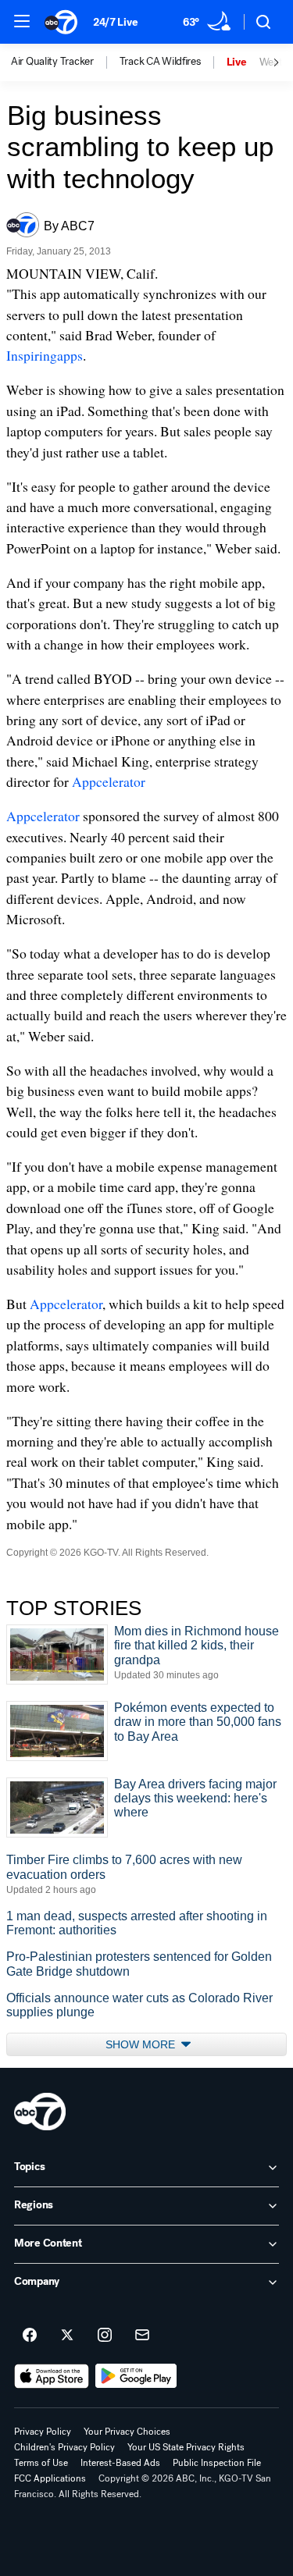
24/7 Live (115, 22)
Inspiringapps (45, 355)
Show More (142, 2044)
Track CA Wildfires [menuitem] (160, 62)
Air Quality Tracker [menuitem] (52, 62)
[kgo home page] (40, 2112)
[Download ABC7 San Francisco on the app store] (52, 2376)
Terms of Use (41, 2463)
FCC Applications (50, 2478)
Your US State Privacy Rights (186, 2447)
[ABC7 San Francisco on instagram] (105, 2336)
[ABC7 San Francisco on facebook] (30, 2336)
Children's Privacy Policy (64, 2447)
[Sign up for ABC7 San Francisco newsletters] (142, 2336)
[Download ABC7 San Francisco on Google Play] (136, 2376)
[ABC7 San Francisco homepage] (61, 22)
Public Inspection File (217, 2463)
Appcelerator (109, 781)
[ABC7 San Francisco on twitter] (67, 2336)
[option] (65, 62)
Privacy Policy (43, 2432)
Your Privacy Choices (127, 2432)
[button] (22, 21)
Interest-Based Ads (120, 2463)
